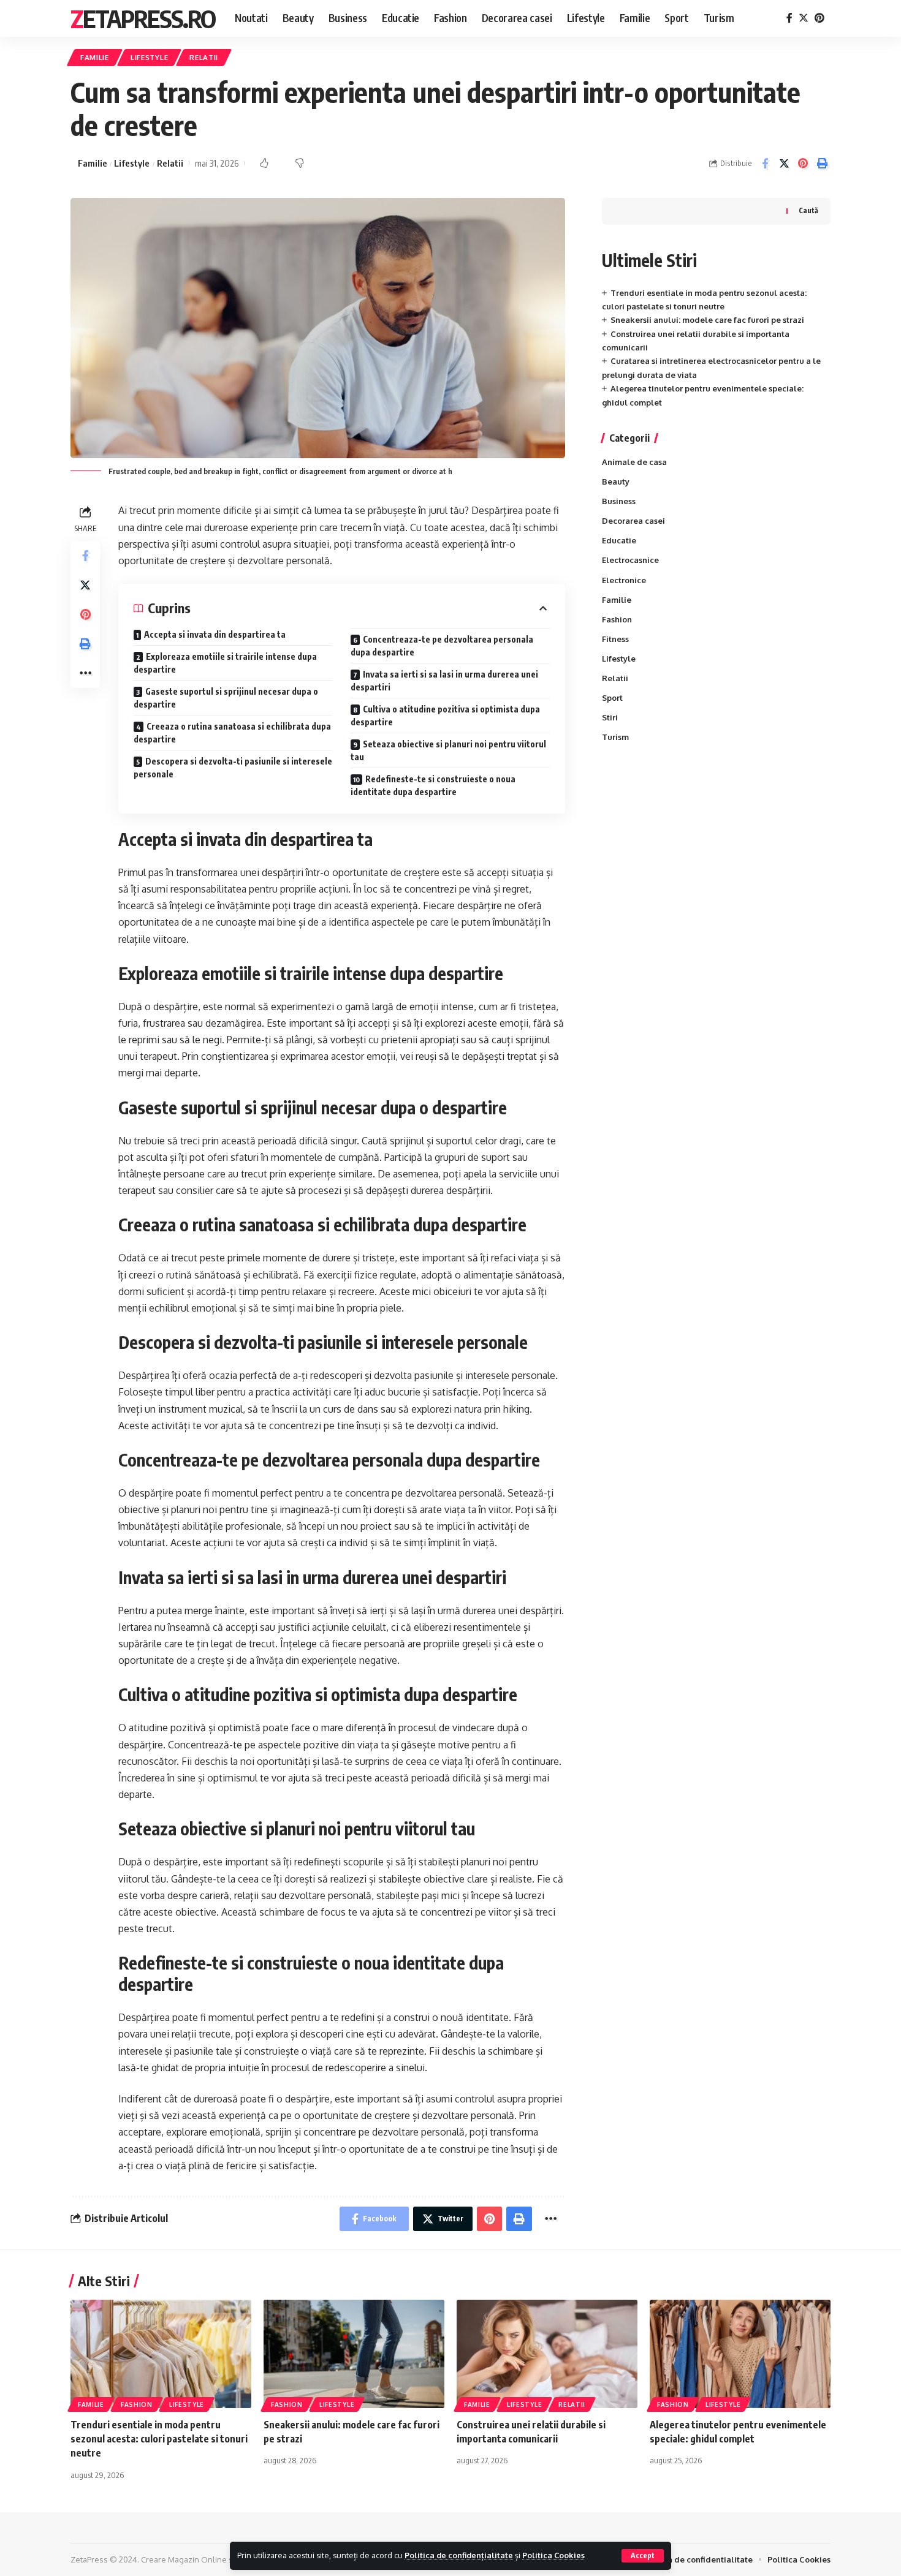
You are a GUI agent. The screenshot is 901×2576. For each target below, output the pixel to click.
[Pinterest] (819, 18)
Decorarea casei (633, 521)
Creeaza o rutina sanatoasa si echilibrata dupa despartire (232, 733)
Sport (612, 698)
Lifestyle (149, 57)
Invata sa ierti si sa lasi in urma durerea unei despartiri (444, 681)
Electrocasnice (630, 560)
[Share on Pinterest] (803, 164)
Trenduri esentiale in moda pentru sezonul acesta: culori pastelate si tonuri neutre (159, 2439)
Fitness (615, 639)
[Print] (822, 164)
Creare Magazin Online (184, 2559)
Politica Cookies (553, 2555)
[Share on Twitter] (784, 164)
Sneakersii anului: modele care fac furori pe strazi (707, 320)
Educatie (619, 540)
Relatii (204, 57)
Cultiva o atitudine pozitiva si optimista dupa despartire (445, 716)
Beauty (616, 482)
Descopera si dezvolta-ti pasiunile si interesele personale (233, 768)
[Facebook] (789, 18)
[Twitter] (804, 18)
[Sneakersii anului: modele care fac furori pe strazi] (354, 2354)
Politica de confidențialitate (459, 2555)
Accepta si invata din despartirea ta (215, 634)
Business (619, 501)
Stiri (610, 717)
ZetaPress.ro (143, 18)
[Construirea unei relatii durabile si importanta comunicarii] (547, 2354)
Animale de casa (634, 462)
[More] (85, 673)
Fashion (617, 619)
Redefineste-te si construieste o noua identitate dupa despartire (433, 785)
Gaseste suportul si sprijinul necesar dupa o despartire (226, 698)
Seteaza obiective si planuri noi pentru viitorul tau (448, 750)
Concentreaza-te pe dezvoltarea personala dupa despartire (442, 646)
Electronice (624, 580)
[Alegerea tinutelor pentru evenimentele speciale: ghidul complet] (740, 2354)
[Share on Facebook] (765, 164)
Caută (808, 210)
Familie (95, 57)
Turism (615, 737)
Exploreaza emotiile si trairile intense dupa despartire (225, 663)
